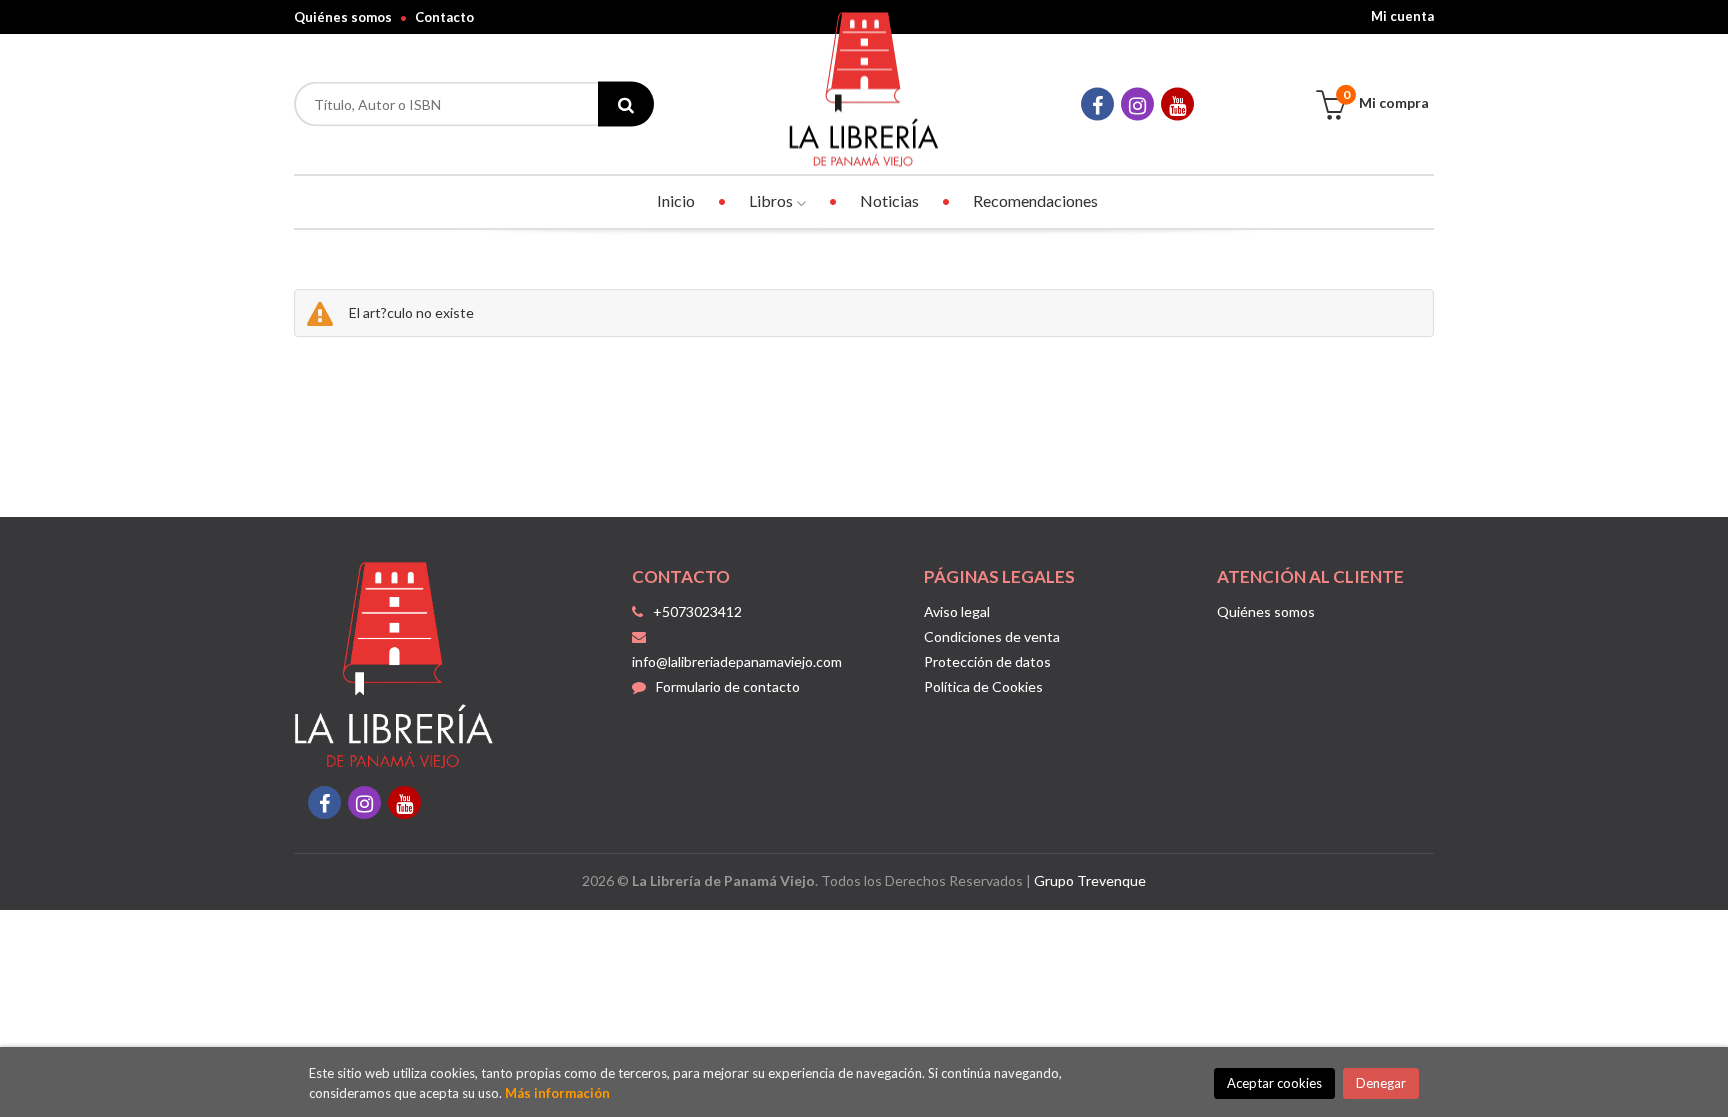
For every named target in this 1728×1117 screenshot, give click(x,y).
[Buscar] (626, 104)
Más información (557, 1093)
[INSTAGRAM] (1137, 104)
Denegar (1381, 1083)
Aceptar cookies (1274, 1083)
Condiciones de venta (992, 636)
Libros (772, 200)
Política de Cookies (983, 686)
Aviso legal (957, 611)
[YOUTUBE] (1177, 104)
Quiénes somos (343, 17)
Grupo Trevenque (1090, 880)
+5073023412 (697, 611)
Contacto (444, 17)
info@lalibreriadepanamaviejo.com (737, 661)
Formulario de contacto (728, 686)
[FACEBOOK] (1097, 104)
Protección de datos (987, 661)
